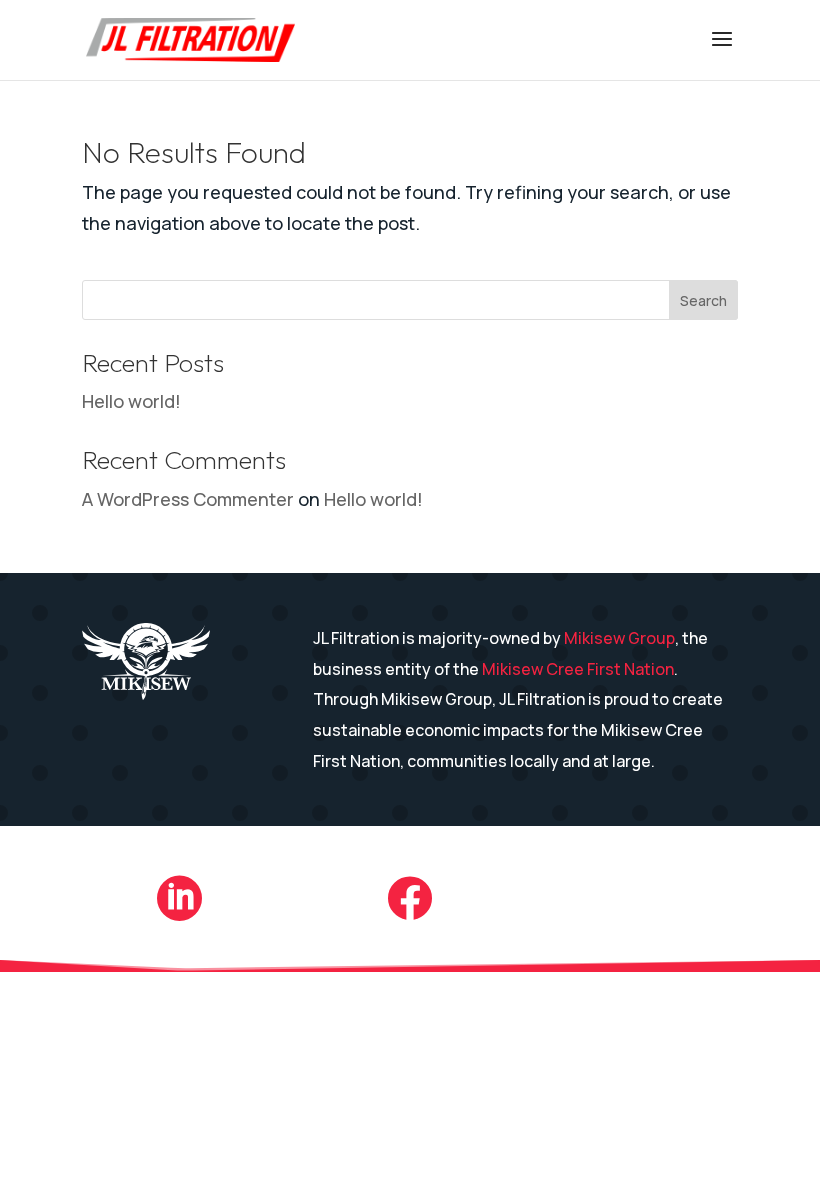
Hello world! (131, 401)
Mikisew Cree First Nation (578, 669)
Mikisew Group (619, 638)
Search (703, 300)
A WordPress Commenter (188, 499)
